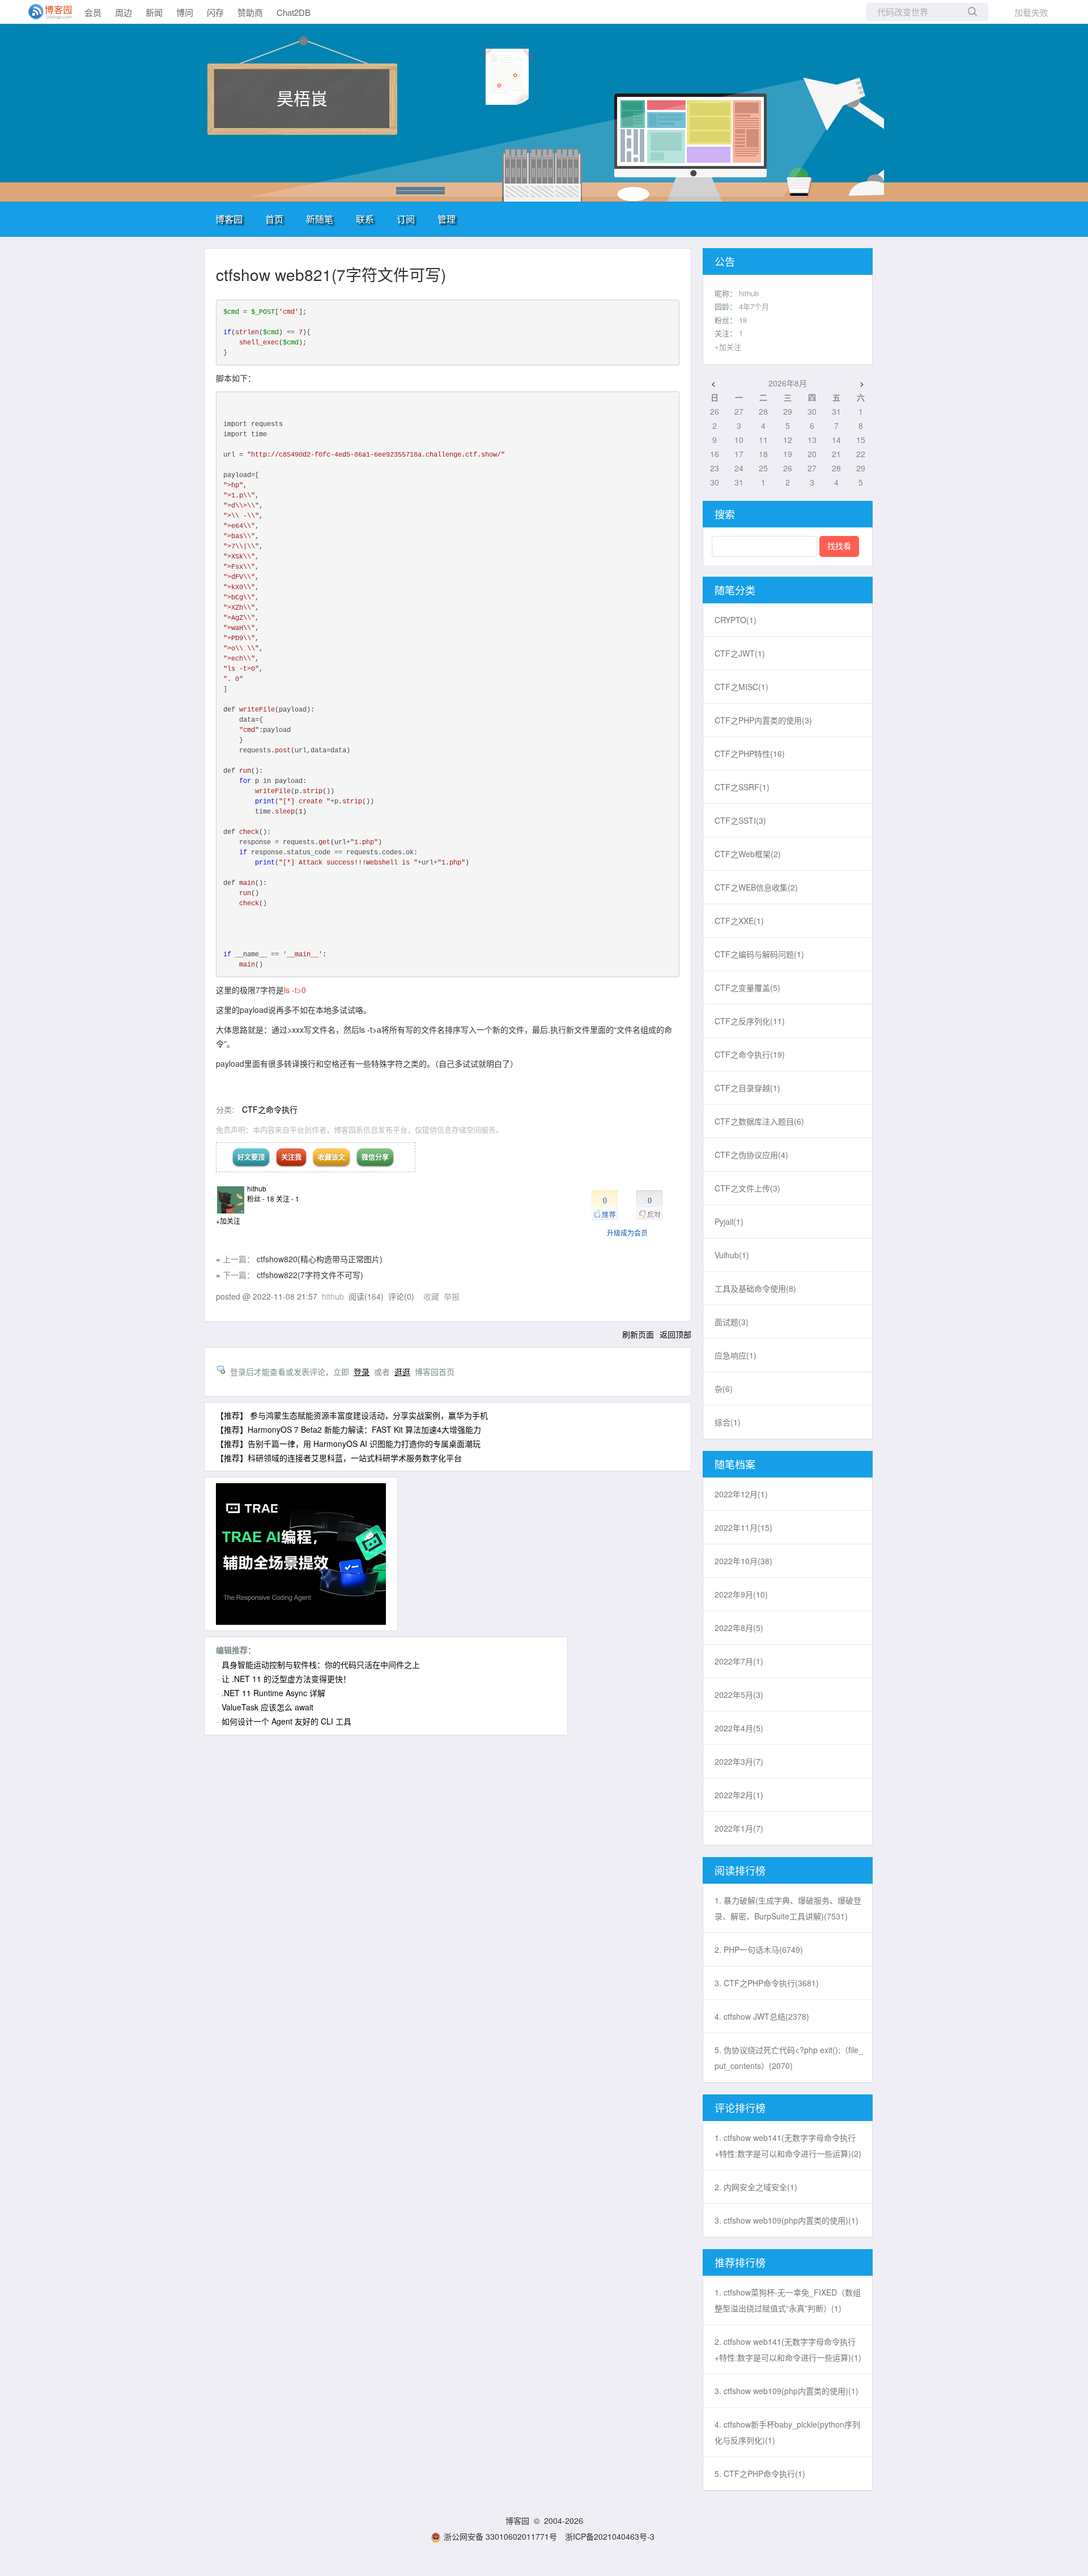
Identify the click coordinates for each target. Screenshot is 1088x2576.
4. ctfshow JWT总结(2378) (762, 2016)
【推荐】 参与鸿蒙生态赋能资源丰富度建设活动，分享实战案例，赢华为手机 (352, 1415)
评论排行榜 (740, 2107)
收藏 (431, 1296)
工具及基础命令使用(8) (755, 1288)
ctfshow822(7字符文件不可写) (310, 1275)
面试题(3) (732, 1322)
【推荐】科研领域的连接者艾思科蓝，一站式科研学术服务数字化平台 (339, 1458)
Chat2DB (294, 12)
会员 (93, 12)
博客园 (229, 219)
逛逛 (402, 1372)
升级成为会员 (627, 1232)
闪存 (215, 12)
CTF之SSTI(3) (740, 820)
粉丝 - (261, 1198)
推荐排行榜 (740, 2262)
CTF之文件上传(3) (747, 1188)
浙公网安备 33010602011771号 (500, 2536)
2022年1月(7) (739, 1828)
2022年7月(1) (739, 1661)
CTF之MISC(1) (741, 687)
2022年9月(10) (741, 1594)
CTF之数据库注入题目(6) (759, 1121)
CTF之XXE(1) (739, 921)
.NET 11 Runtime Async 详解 (273, 1693)
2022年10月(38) (743, 1561)
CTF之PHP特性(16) (750, 753)
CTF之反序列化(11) (750, 1021)
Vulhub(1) (732, 1255)
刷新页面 (638, 1334)
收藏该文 (331, 1157)
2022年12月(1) (741, 1494)
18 (743, 320)
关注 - (288, 1198)
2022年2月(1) (739, 1795)
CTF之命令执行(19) (750, 1054)
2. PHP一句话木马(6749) (759, 1949)
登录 (362, 1372)
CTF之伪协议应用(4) (751, 1155)
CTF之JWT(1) (740, 653)
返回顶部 (675, 1334)
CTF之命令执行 (270, 1109)
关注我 (291, 1157)
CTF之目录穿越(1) (747, 1088)
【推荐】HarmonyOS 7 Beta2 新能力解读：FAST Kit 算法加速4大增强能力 (348, 1429)
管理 (447, 219)
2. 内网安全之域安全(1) (756, 2187)
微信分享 (375, 1157)
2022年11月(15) (743, 1527)
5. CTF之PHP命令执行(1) (760, 2473)
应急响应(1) (736, 1355)
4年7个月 (754, 306)
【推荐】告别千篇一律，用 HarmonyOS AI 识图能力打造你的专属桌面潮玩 (348, 1444)
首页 (274, 219)
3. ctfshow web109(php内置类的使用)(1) (787, 2220)
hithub (257, 1188)
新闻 (154, 12)
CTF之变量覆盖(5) (747, 987)
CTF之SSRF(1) (742, 787)
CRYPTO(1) (736, 620)
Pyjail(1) (729, 1221)
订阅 (406, 219)
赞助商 (250, 12)
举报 (452, 1296)
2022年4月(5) (739, 1728)
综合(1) (728, 1422)
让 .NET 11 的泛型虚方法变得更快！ (286, 1679)
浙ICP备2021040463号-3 (610, 2536)
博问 (185, 12)
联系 (365, 219)
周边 (124, 12)
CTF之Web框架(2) (748, 854)
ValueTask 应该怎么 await (267, 1707)
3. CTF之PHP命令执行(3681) (767, 1983)
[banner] (45, 12)
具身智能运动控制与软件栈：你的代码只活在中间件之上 (321, 1664)
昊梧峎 (302, 98)
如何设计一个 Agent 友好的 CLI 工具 (286, 1721)
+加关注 (228, 1221)
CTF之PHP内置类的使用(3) (763, 720)
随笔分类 (735, 590)
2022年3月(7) (739, 1761)
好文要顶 (251, 1157)
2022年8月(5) (739, 1628)
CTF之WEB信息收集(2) (756, 887)
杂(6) (724, 1389)
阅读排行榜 (740, 1870)
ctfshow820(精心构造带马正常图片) (320, 1259)
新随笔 (320, 219)
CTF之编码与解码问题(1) (759, 954)
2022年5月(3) (739, 1694)
